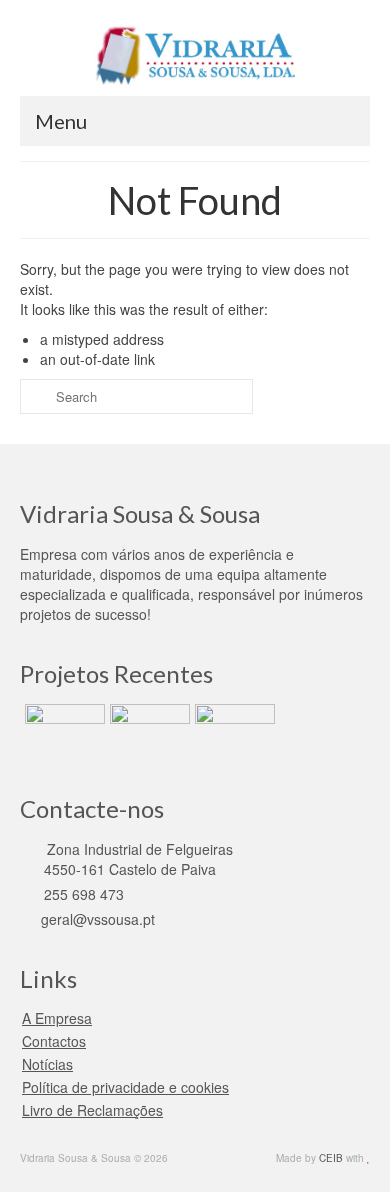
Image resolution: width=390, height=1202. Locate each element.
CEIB (331, 1158)
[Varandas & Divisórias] (147, 729)
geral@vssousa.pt (96, 919)
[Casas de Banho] (62, 729)
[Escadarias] (232, 729)
